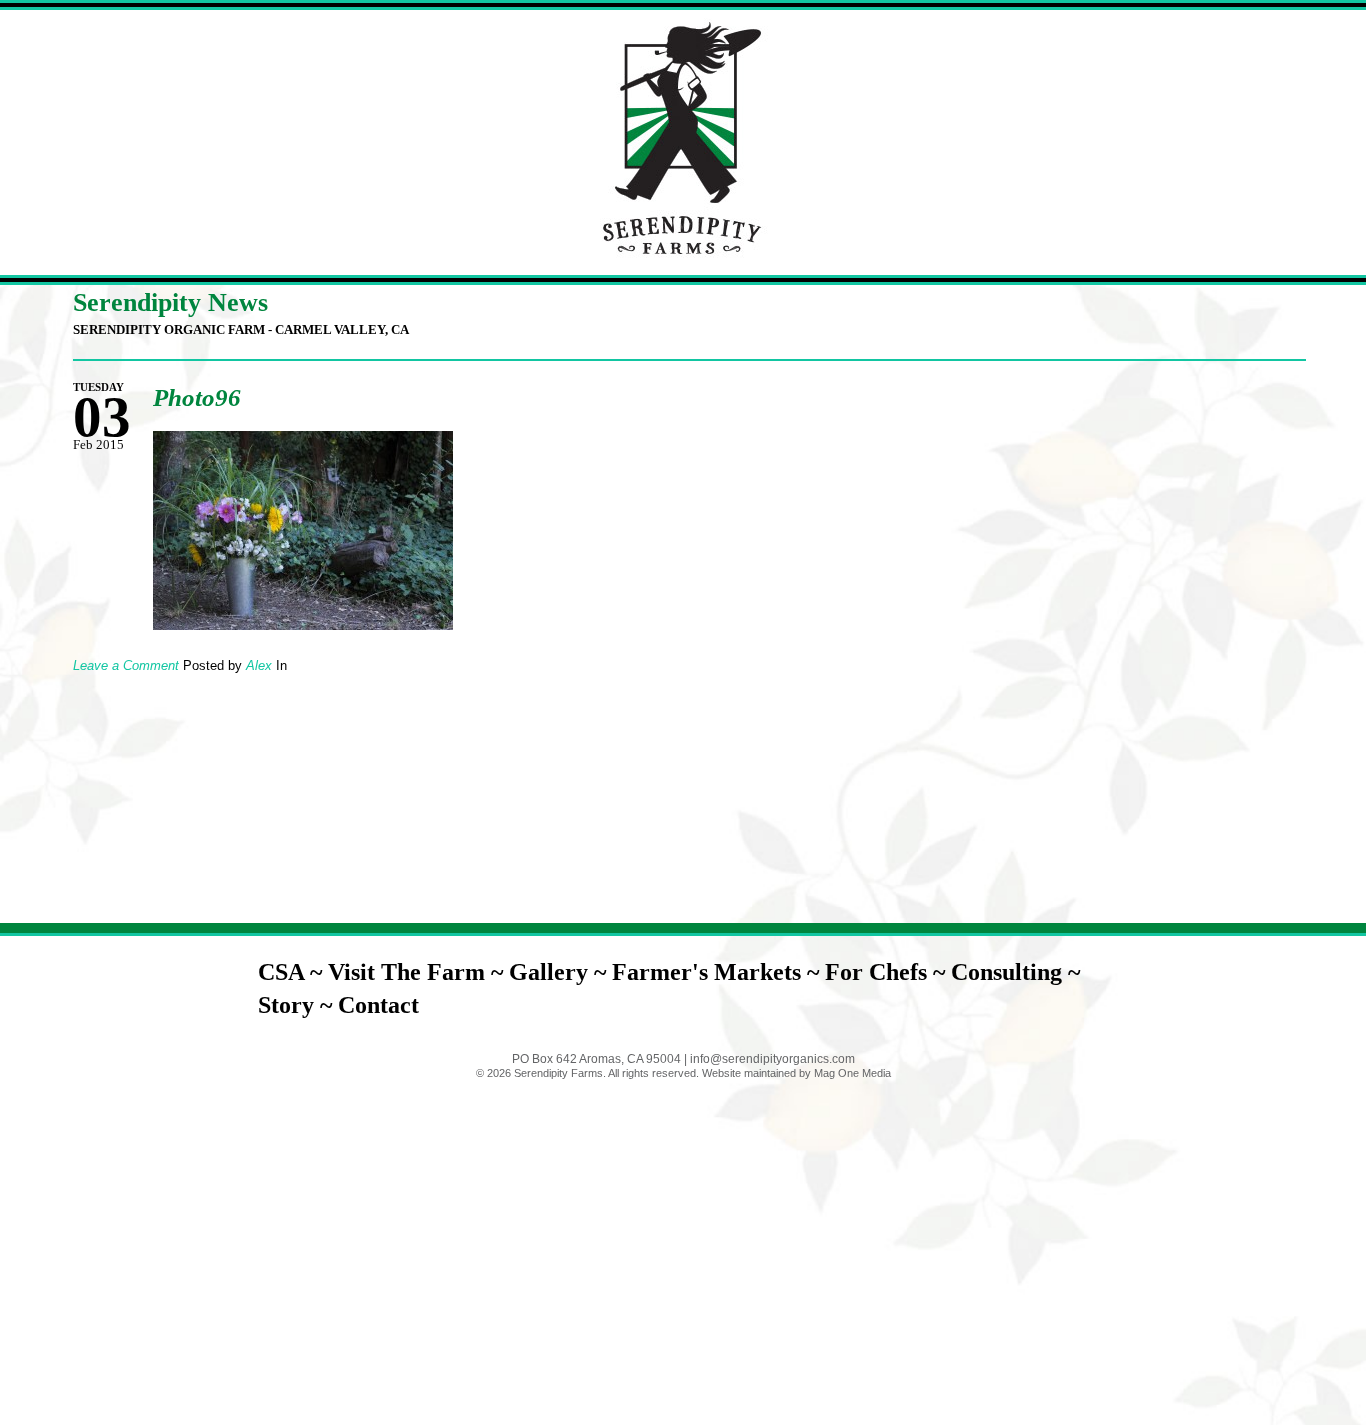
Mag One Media (852, 1073)
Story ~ (298, 1005)
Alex (259, 665)
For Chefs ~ (888, 972)
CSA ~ (293, 972)
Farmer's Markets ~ (718, 972)
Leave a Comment (126, 665)
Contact (378, 1005)
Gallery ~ (560, 972)
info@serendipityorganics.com (772, 1059)
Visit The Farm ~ (418, 972)
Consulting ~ (1015, 972)
